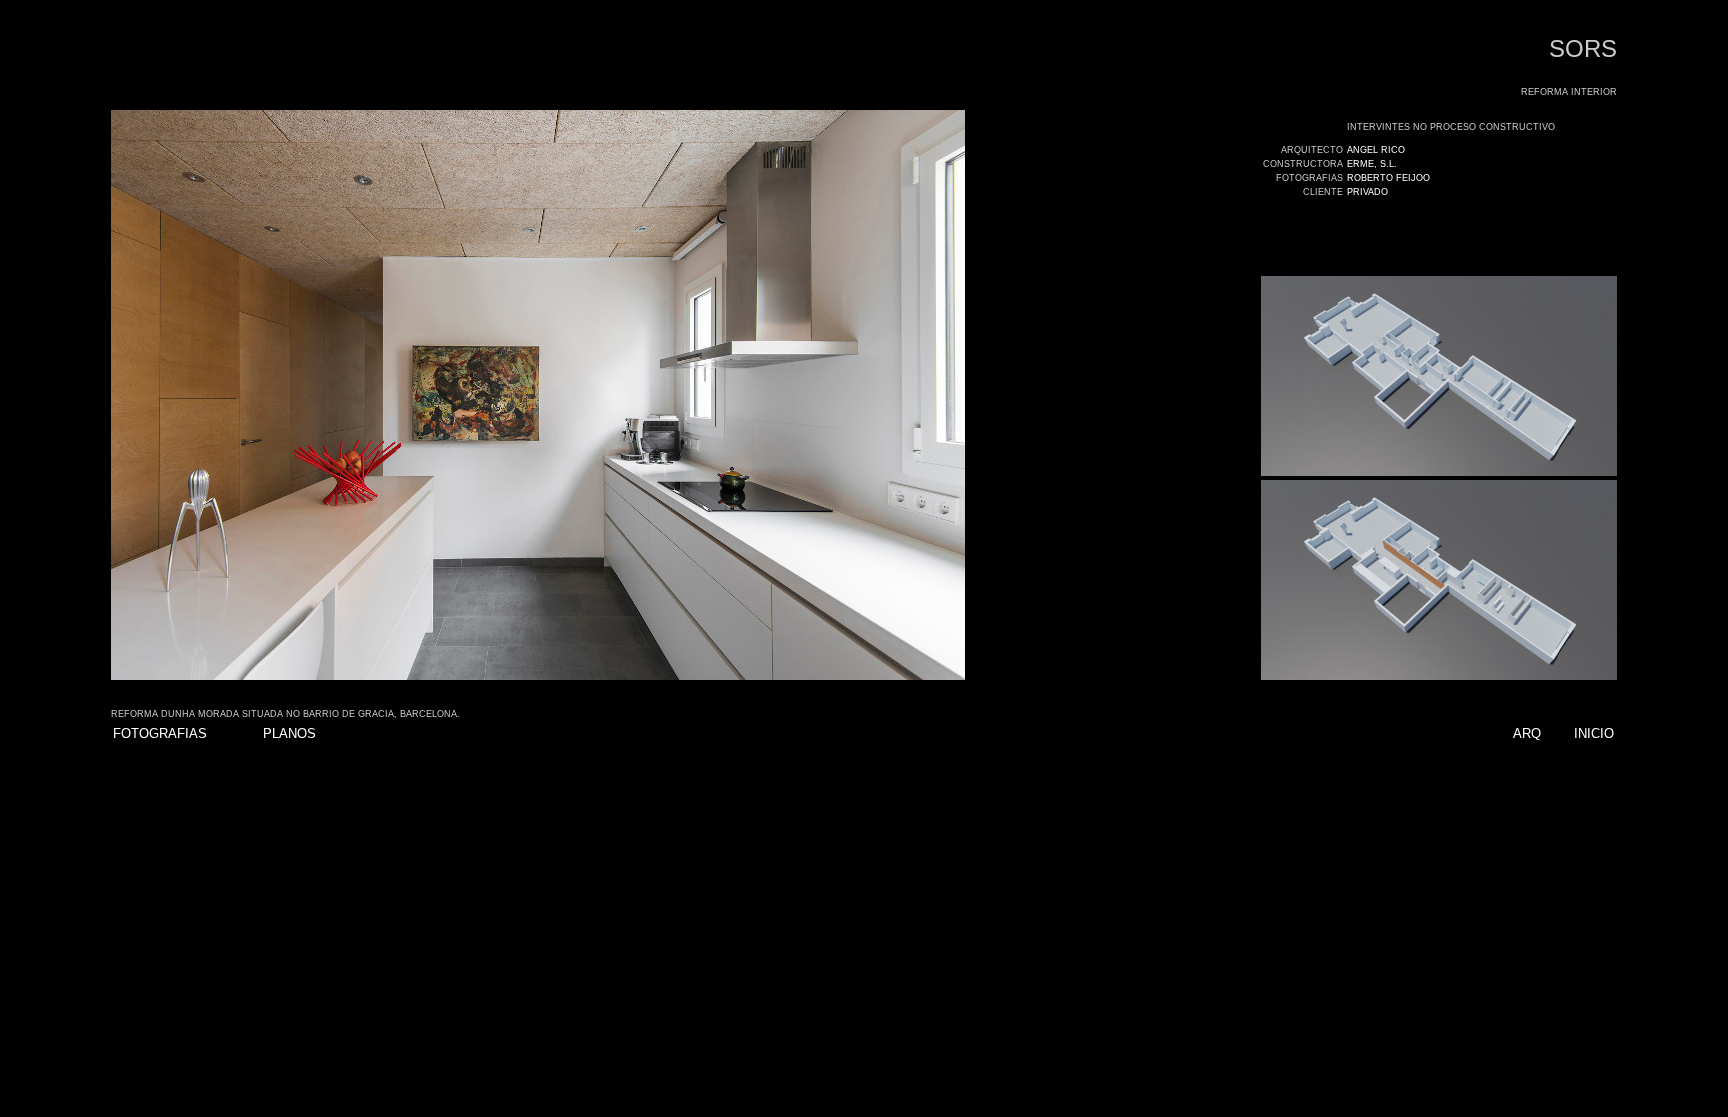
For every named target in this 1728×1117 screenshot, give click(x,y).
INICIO (1594, 733)
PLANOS (289, 733)
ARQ (1527, 733)
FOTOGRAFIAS (160, 733)
